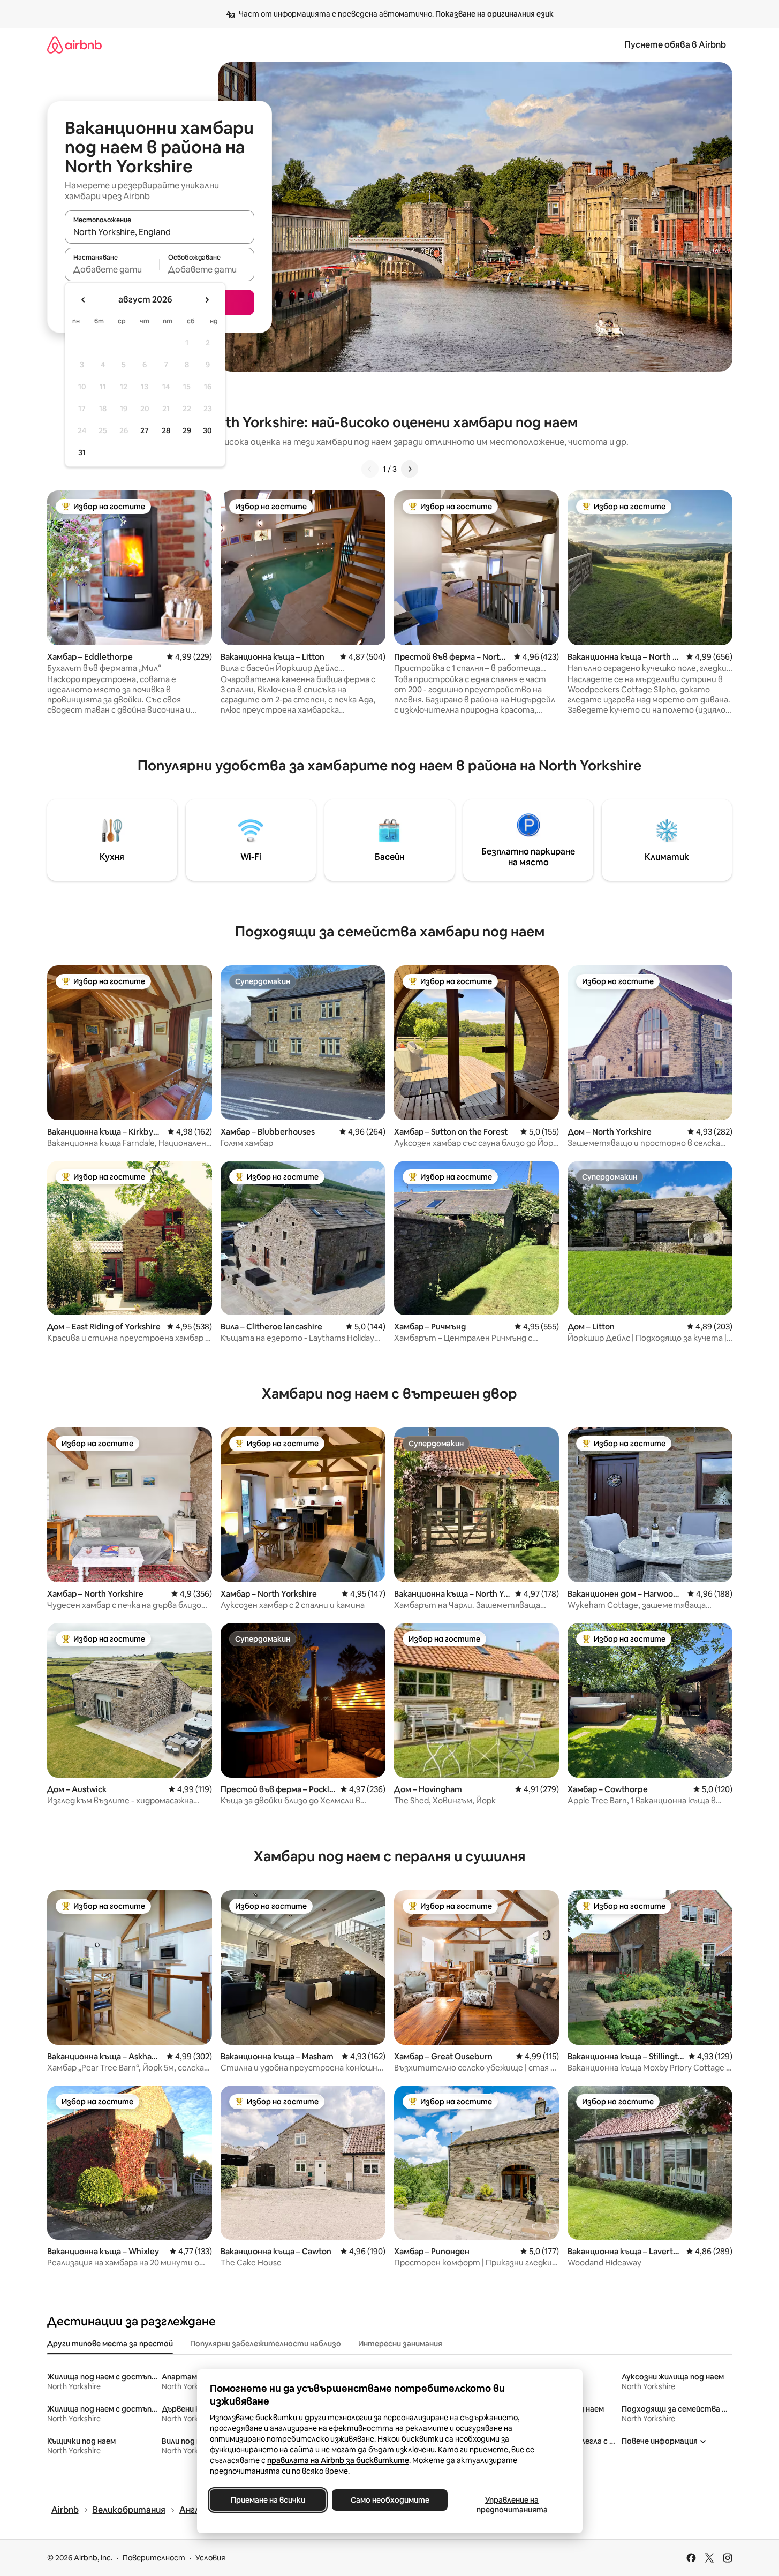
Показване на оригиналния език (494, 14)
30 (207, 430)
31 (82, 452)
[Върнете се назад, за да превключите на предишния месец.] (84, 300)
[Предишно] (370, 469)
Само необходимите (389, 2500)
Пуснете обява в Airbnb (675, 45)
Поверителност (154, 2558)
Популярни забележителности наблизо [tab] (266, 2344)
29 (187, 430)
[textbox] (112, 269)
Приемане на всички (267, 2500)
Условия (210, 2558)
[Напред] (410, 469)
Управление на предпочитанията (512, 2505)
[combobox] (160, 232)
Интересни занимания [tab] (400, 2344)
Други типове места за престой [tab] (110, 2344)
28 (166, 430)
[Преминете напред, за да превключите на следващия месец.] (207, 300)
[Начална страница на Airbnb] (74, 45)
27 (145, 430)
